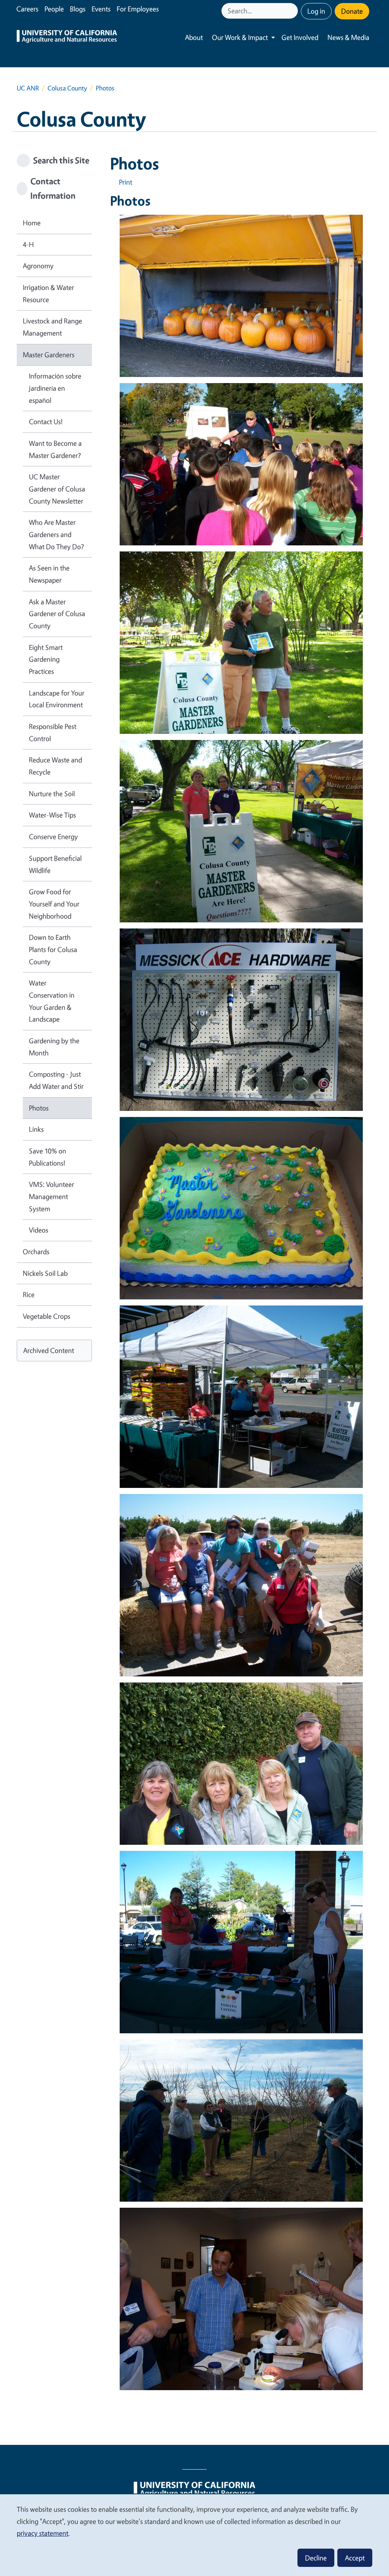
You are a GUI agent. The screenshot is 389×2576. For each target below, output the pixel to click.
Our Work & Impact (240, 37)
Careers (27, 9)
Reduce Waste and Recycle (55, 766)
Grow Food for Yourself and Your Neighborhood (54, 904)
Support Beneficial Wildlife (55, 864)
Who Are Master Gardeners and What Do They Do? (56, 534)
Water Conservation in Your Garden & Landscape (52, 1001)
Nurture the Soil (52, 794)
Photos (39, 1108)
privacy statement (43, 2533)
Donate (352, 11)
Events (101, 9)
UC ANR (28, 88)
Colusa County (67, 88)
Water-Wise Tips (52, 815)
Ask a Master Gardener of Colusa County (57, 614)
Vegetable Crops (47, 1316)
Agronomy (38, 266)
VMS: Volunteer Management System (51, 1196)
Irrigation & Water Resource (48, 293)
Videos (39, 1230)
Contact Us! (46, 421)
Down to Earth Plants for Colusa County (53, 949)
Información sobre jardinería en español (55, 388)
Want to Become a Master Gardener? (55, 449)
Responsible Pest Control (53, 732)
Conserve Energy (53, 836)
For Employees (138, 9)
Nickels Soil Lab (45, 1273)
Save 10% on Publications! (47, 1157)
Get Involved (300, 37)
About (194, 37)
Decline (316, 2558)
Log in (316, 11)
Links (36, 1129)
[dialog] (194, 2535)
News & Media (348, 37)
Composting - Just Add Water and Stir (56, 1080)
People (54, 9)
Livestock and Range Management (52, 327)
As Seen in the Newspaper (49, 574)
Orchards (36, 1252)
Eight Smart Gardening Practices (46, 659)
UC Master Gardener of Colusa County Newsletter (57, 489)
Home (32, 223)
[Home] (67, 37)
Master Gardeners (49, 355)
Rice (29, 1294)
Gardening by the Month (54, 1047)
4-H (28, 244)
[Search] (293, 11)
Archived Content (49, 1350)
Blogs (78, 9)
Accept (355, 2558)
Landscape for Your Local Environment (57, 699)
